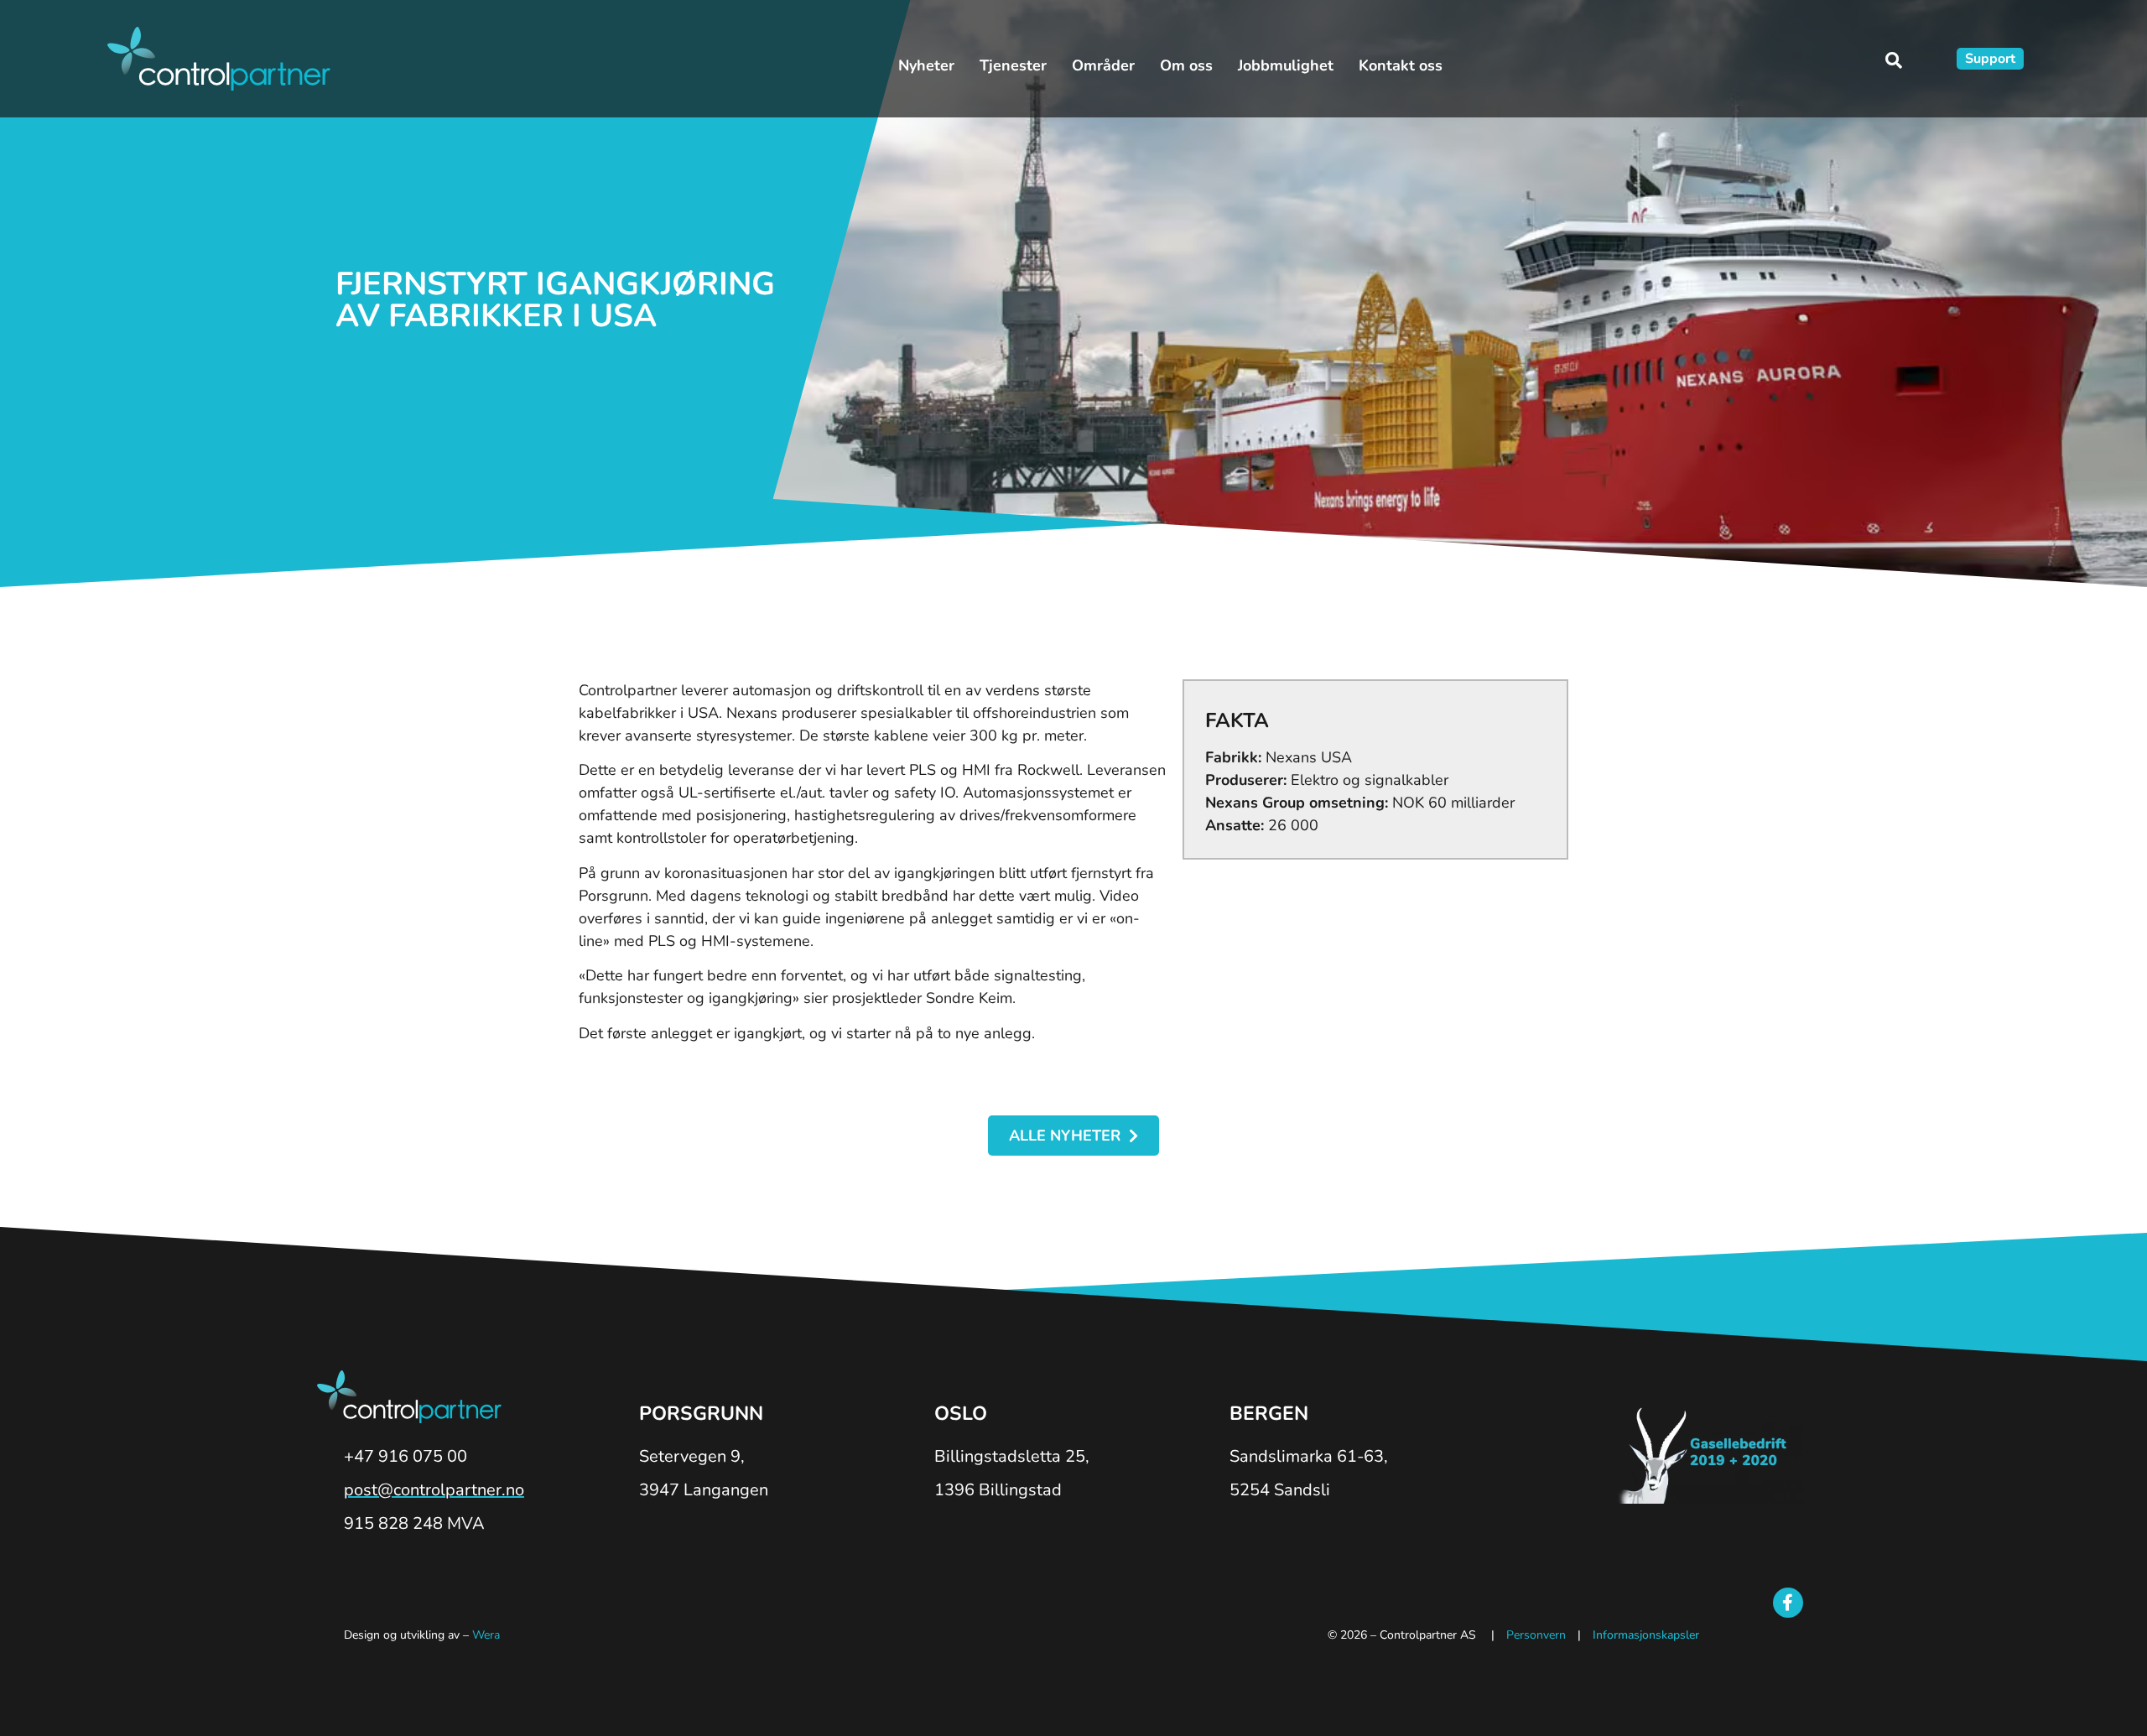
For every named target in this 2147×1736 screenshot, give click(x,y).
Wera (486, 1635)
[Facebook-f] (1788, 1603)
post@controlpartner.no (434, 1490)
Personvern (1536, 1635)
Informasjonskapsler (1646, 1635)
